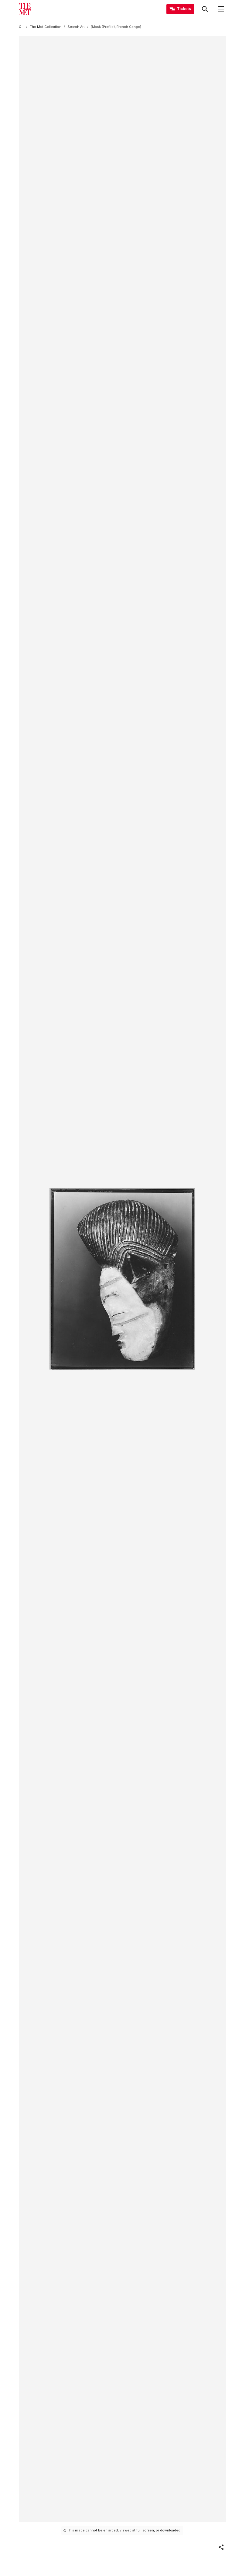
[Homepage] (25, 9)
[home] (21, 27)
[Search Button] (205, 9)
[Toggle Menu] (221, 9)
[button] (221, 2547)
